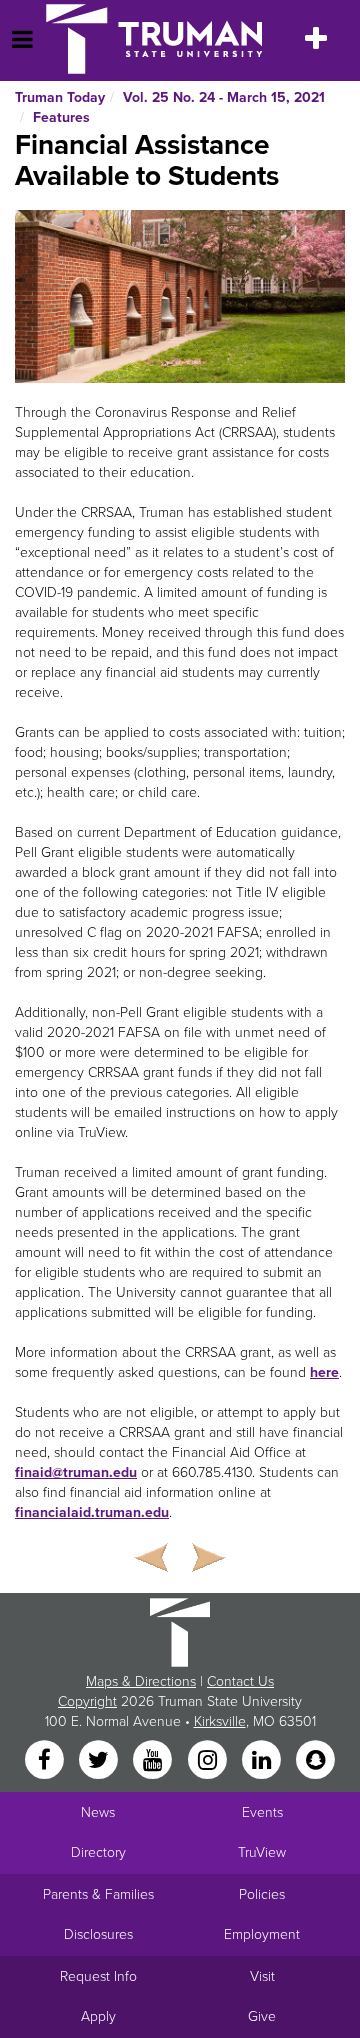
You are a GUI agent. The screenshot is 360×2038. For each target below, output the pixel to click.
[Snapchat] (316, 1760)
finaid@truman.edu (76, 1472)
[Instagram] (209, 1760)
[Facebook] (46, 1760)
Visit (262, 1976)
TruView (262, 1852)
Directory (98, 1852)
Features (61, 117)
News (98, 1812)
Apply (98, 2016)
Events (262, 1812)
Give (262, 2016)
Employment (262, 1934)
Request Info (98, 1976)
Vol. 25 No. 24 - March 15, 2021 (224, 97)
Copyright (87, 1701)
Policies (262, 1894)
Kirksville (220, 1721)
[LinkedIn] (263, 1760)
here (324, 1372)
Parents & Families (98, 1894)
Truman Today (60, 97)
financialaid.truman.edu (92, 1512)
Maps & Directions (141, 1681)
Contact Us (240, 1681)
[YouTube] (155, 1760)
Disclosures (98, 1934)
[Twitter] (100, 1760)
